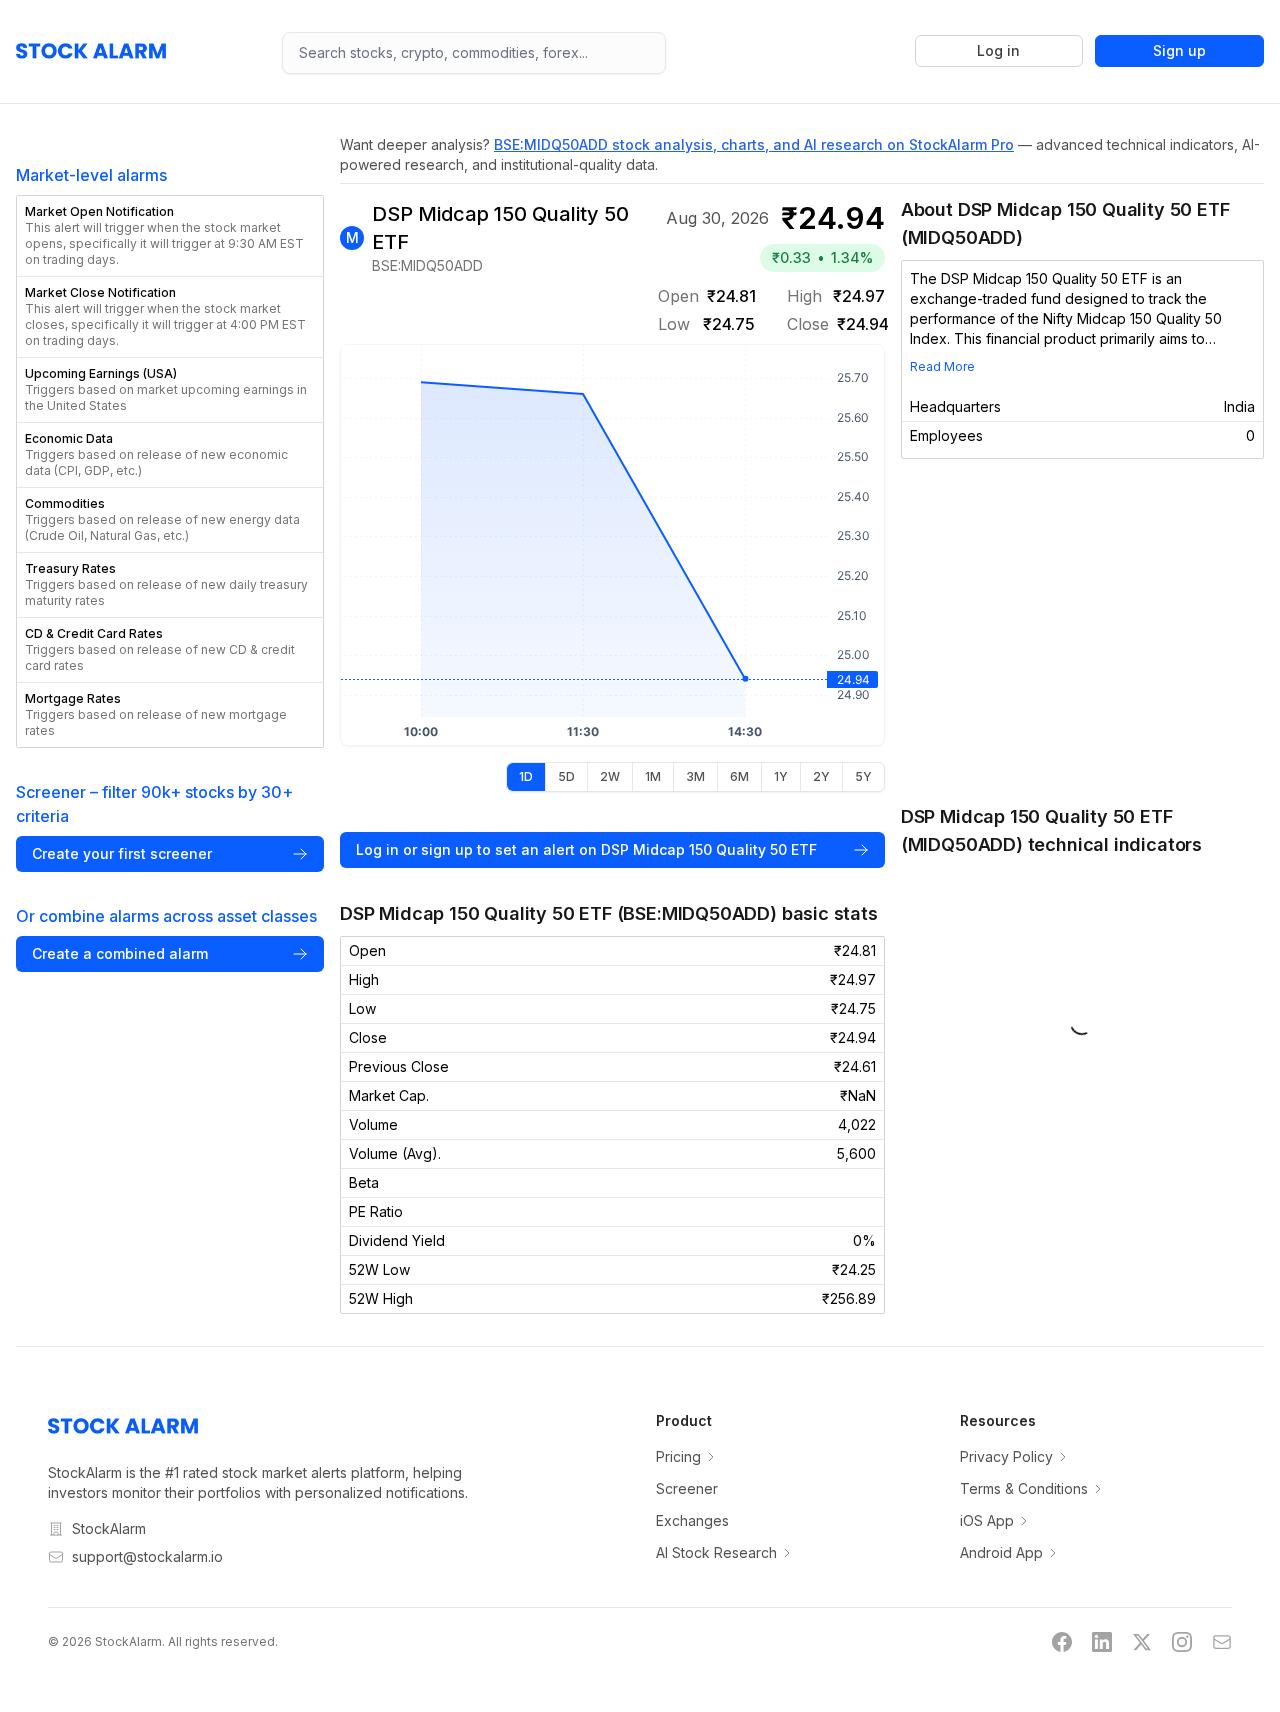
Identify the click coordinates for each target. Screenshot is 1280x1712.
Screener (687, 1488)
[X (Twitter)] (1142, 1642)
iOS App (987, 1520)
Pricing (678, 1456)
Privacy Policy (1006, 1456)
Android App (1001, 1552)
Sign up (1179, 50)
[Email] (1222, 1642)
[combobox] (474, 53)
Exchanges (692, 1520)
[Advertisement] (1082, 631)
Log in (998, 50)
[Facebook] (1062, 1642)
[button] (170, 236)
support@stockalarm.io (147, 1556)
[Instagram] (1182, 1642)
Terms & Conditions (1024, 1488)
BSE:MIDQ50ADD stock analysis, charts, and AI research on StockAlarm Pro (754, 144)
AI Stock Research (716, 1552)
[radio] (526, 777)
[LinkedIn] (1102, 1642)
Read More (942, 366)
